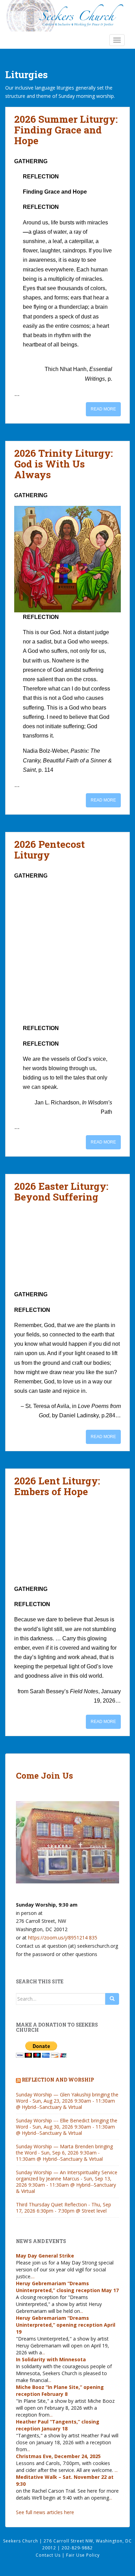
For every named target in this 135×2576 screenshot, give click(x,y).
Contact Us (49, 2555)
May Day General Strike (45, 2256)
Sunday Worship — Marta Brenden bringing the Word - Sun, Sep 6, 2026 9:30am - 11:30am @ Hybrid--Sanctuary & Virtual (64, 2153)
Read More (103, 409)
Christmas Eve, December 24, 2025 (58, 2456)
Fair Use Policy (83, 2555)
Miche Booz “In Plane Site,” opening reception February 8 (60, 2390)
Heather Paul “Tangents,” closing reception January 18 (58, 2425)
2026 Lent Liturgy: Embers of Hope (57, 1486)
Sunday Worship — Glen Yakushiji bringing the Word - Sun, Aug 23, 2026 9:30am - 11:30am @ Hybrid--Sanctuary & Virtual (67, 2101)
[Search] (112, 1999)
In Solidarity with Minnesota (51, 2359)
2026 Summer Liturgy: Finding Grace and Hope (66, 130)
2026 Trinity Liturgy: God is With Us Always (64, 464)
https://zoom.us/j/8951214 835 (63, 1938)
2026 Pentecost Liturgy (49, 850)
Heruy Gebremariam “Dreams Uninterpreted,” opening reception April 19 (66, 2325)
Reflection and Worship (58, 2080)
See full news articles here (45, 2512)
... (33, 2276)
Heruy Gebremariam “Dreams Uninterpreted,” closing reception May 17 (67, 2287)
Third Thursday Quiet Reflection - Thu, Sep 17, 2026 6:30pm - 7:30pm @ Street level (64, 2208)
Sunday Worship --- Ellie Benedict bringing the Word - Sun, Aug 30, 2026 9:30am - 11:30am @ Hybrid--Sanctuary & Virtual (67, 2127)
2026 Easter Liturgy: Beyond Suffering (61, 1192)
